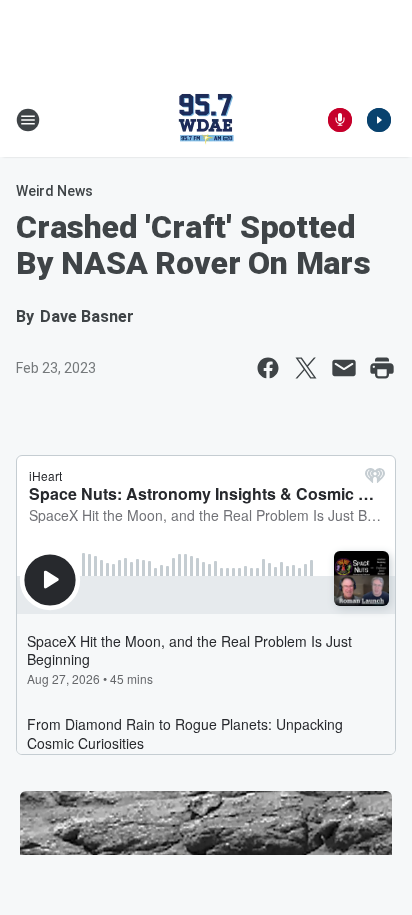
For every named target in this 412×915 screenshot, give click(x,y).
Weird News (54, 191)
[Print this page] (382, 368)
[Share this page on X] (306, 368)
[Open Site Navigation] (28, 120)
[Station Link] (206, 120)
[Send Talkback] (340, 120)
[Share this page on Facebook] (268, 368)
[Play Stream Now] (379, 120)
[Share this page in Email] (344, 368)
